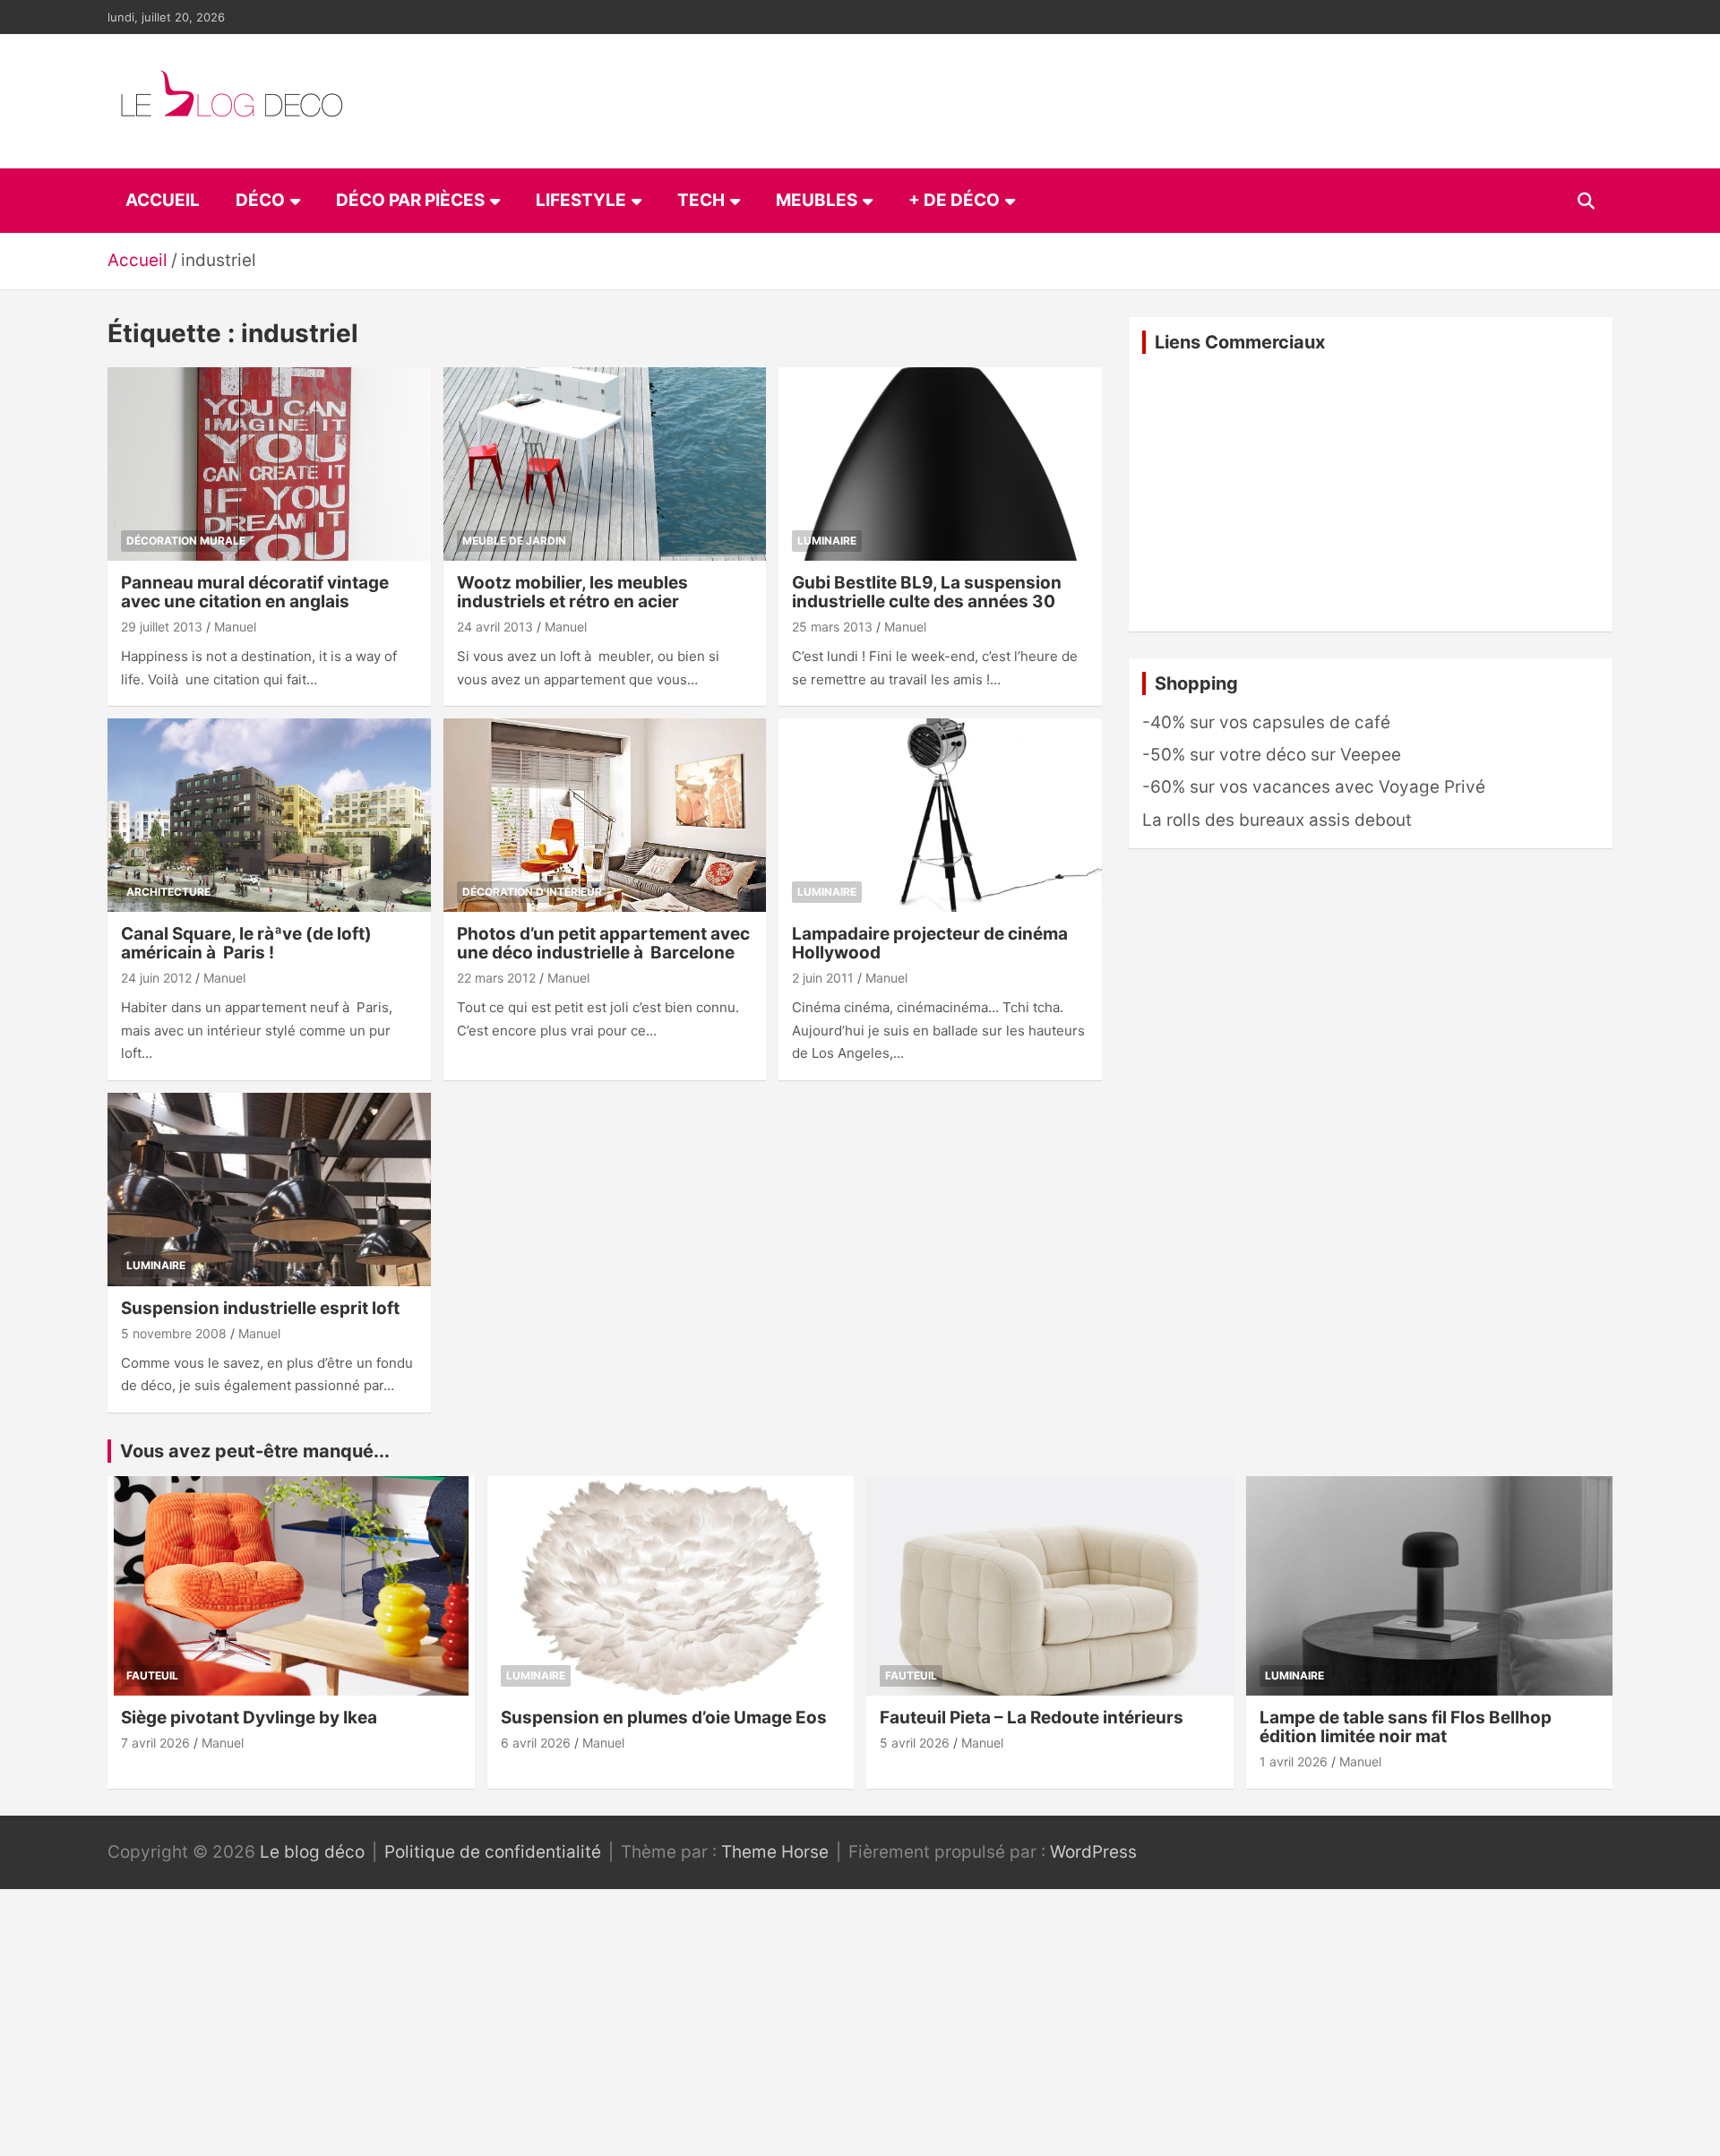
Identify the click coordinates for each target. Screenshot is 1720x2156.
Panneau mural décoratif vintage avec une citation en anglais (255, 592)
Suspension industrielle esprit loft (260, 1308)
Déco (260, 200)
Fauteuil (152, 1675)
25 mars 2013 (832, 627)
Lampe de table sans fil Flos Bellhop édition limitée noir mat (1406, 1727)
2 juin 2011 (823, 978)
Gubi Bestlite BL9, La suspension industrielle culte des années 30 (927, 592)
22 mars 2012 (496, 978)
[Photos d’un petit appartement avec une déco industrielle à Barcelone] (605, 815)
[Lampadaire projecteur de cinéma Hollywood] (940, 815)
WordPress (1093, 1852)
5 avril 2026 (915, 1743)
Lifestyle (581, 200)
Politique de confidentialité (493, 1852)
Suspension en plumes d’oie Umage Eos (664, 1718)
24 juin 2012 (156, 978)
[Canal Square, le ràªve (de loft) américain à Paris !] (269, 815)
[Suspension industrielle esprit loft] (269, 1190)
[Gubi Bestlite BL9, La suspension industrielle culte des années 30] (940, 464)
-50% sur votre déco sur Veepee (1272, 755)
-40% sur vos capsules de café (1266, 722)
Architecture (168, 892)
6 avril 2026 (536, 1743)
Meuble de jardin (514, 541)
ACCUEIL (163, 200)
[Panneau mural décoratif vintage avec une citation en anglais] (269, 464)
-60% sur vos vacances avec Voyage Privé (1314, 787)
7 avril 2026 (155, 1743)
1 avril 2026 (1294, 1761)
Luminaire (827, 541)
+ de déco (954, 200)
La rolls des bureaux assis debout (1277, 820)
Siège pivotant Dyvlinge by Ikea (249, 1718)
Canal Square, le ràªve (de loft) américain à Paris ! (246, 943)
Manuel (235, 627)
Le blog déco (312, 1852)
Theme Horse (775, 1852)
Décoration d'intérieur (532, 892)
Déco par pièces (410, 200)
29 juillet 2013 (162, 627)
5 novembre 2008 (174, 1333)
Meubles (817, 200)
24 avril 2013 (495, 627)
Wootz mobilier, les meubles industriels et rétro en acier (572, 592)
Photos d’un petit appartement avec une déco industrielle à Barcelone (603, 943)
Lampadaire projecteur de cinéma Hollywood (930, 943)
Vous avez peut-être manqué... (255, 1451)
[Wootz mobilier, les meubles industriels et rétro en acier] (605, 464)
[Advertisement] (1371, 493)
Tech (701, 200)
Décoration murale (186, 541)
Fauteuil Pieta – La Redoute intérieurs (1032, 1718)
